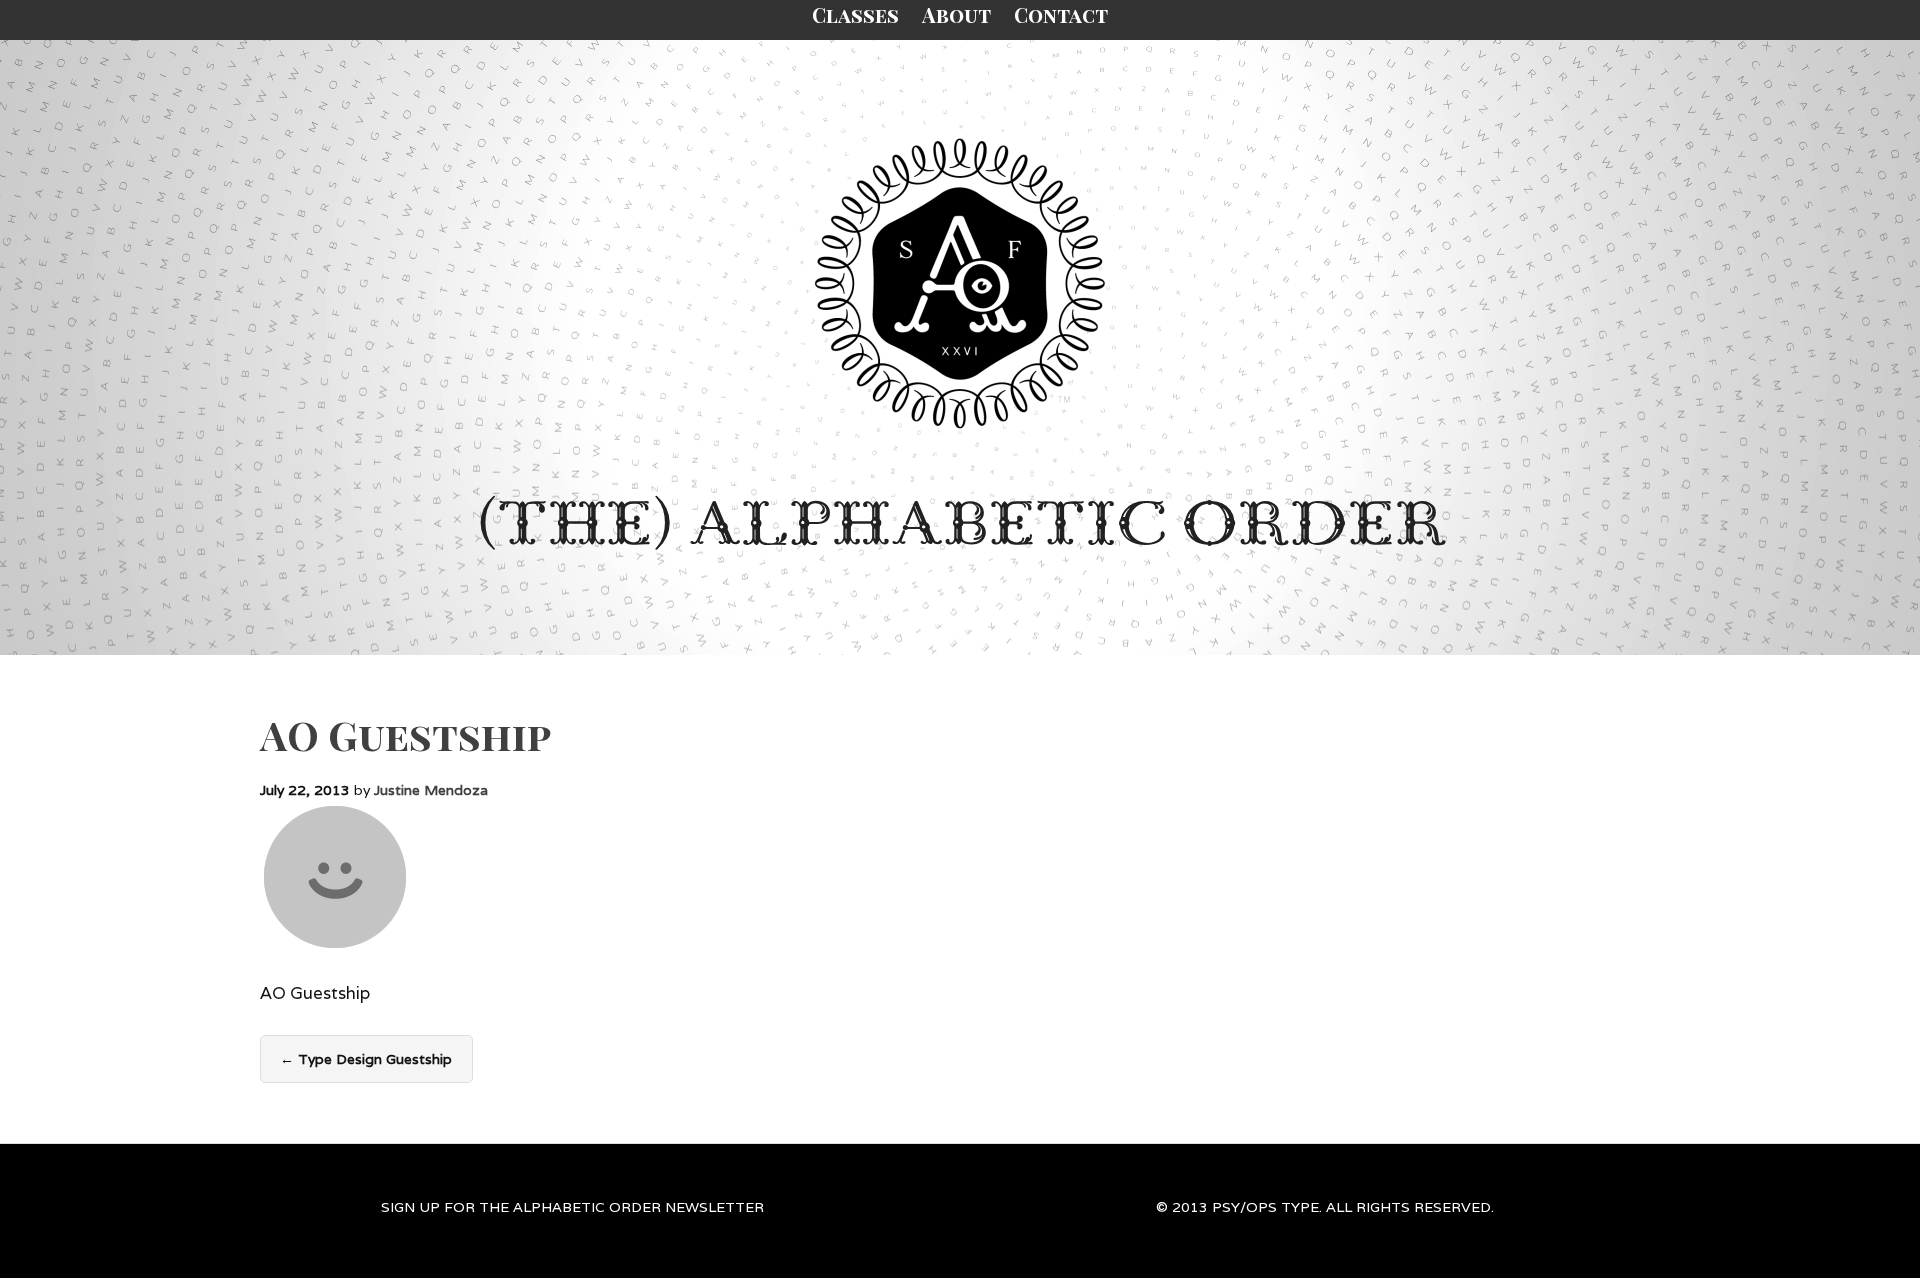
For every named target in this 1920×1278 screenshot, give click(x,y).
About (956, 14)
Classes (855, 14)
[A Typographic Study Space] (960, 283)
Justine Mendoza (431, 790)
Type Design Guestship (366, 1059)
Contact (1061, 14)
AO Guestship (405, 734)
